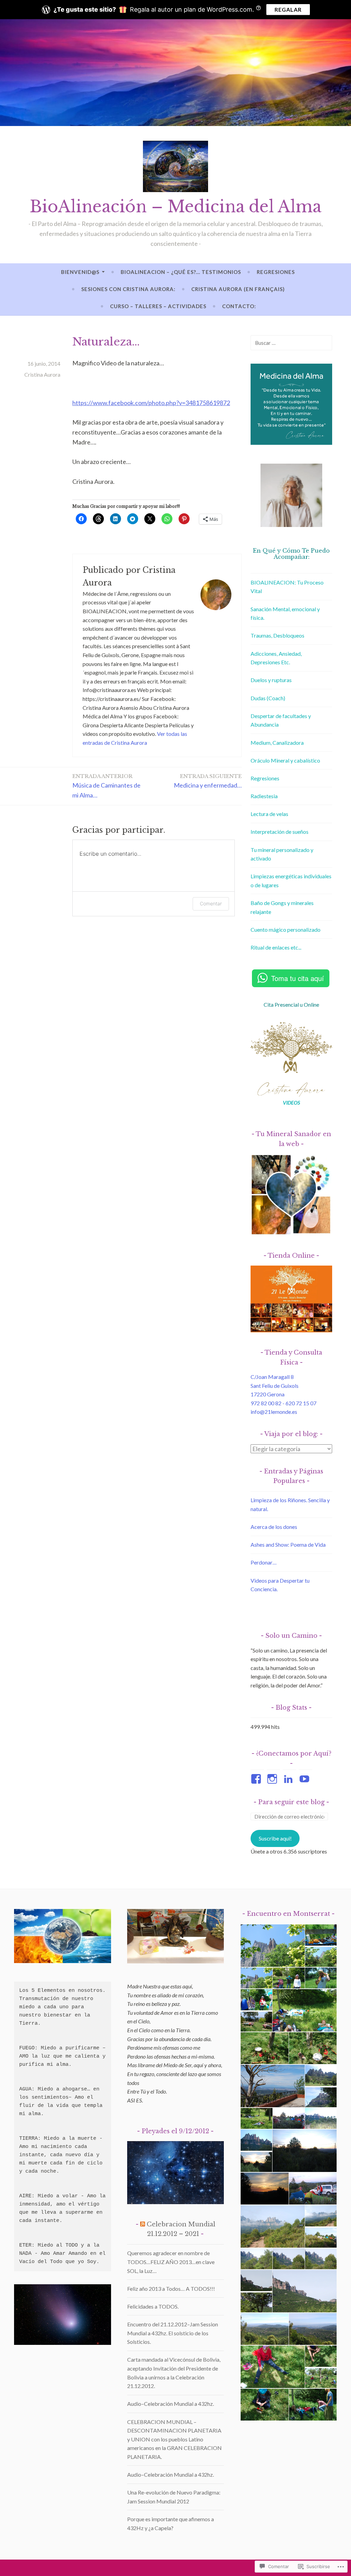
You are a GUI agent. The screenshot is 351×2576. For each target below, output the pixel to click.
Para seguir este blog (291, 1802)
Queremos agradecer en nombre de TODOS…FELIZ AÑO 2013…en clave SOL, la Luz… (171, 2262)
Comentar (211, 903)
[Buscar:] (291, 343)
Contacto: (239, 306)
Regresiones (276, 272)
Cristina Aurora (42, 374)
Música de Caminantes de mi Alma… (106, 786)
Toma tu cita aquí (298, 978)
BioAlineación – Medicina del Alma (176, 207)
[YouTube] (306, 1779)
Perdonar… (264, 1562)
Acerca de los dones (274, 1527)
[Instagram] (273, 1779)
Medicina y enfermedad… (208, 781)
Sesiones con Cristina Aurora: (128, 289)
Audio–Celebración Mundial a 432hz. (171, 2404)
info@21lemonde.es (274, 1412)
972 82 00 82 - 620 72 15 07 (283, 1403)
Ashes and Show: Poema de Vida (288, 1544)
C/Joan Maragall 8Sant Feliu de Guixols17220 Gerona (275, 1385)
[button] (272, 1946)
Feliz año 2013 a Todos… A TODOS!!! (171, 2289)
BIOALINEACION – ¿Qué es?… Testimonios (181, 272)
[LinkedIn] (289, 1779)
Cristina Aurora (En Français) (238, 289)
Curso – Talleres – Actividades (158, 306)
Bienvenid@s (80, 272)
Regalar (288, 9)
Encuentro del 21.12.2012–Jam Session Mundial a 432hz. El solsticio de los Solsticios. (173, 2333)
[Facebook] (257, 1779)
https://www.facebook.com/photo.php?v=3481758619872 (151, 403)
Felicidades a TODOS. (153, 2306)
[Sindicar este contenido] (143, 2224)
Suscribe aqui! (275, 1838)
